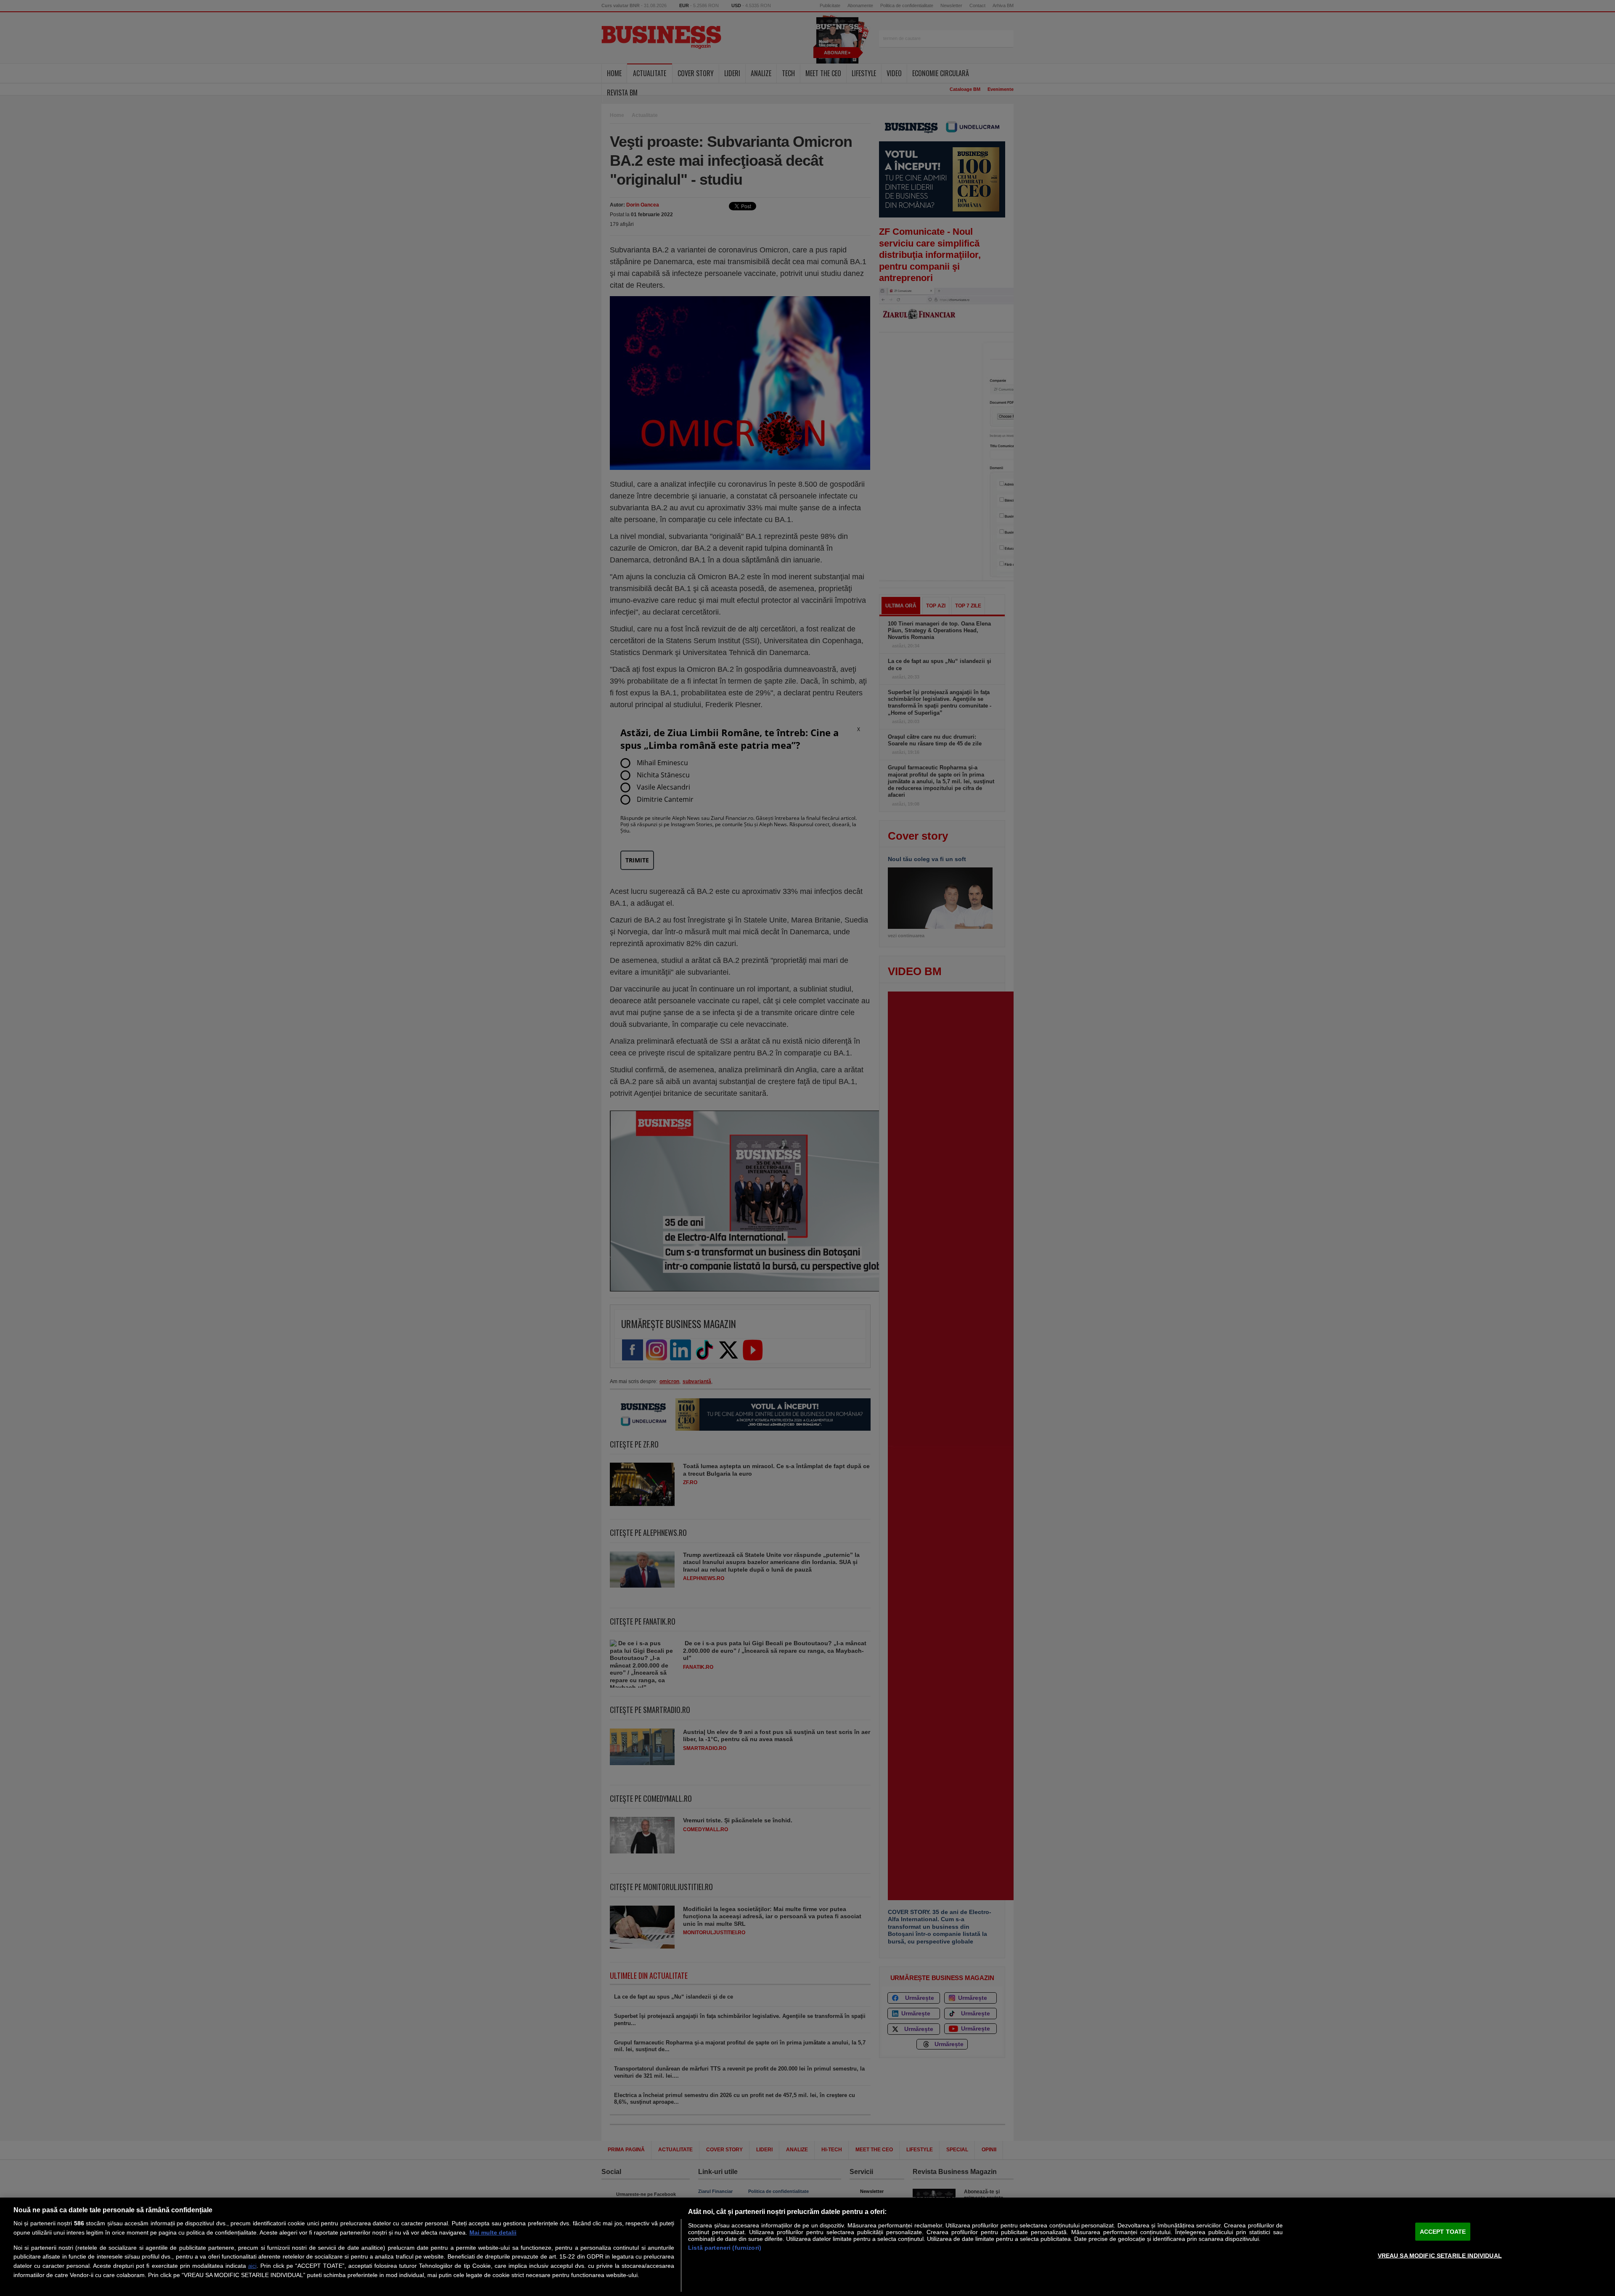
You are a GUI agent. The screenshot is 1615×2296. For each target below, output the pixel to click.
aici (252, 2266)
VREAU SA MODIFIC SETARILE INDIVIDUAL (1440, 2255)
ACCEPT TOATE (1443, 2232)
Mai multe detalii (493, 2232)
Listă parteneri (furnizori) (725, 2248)
